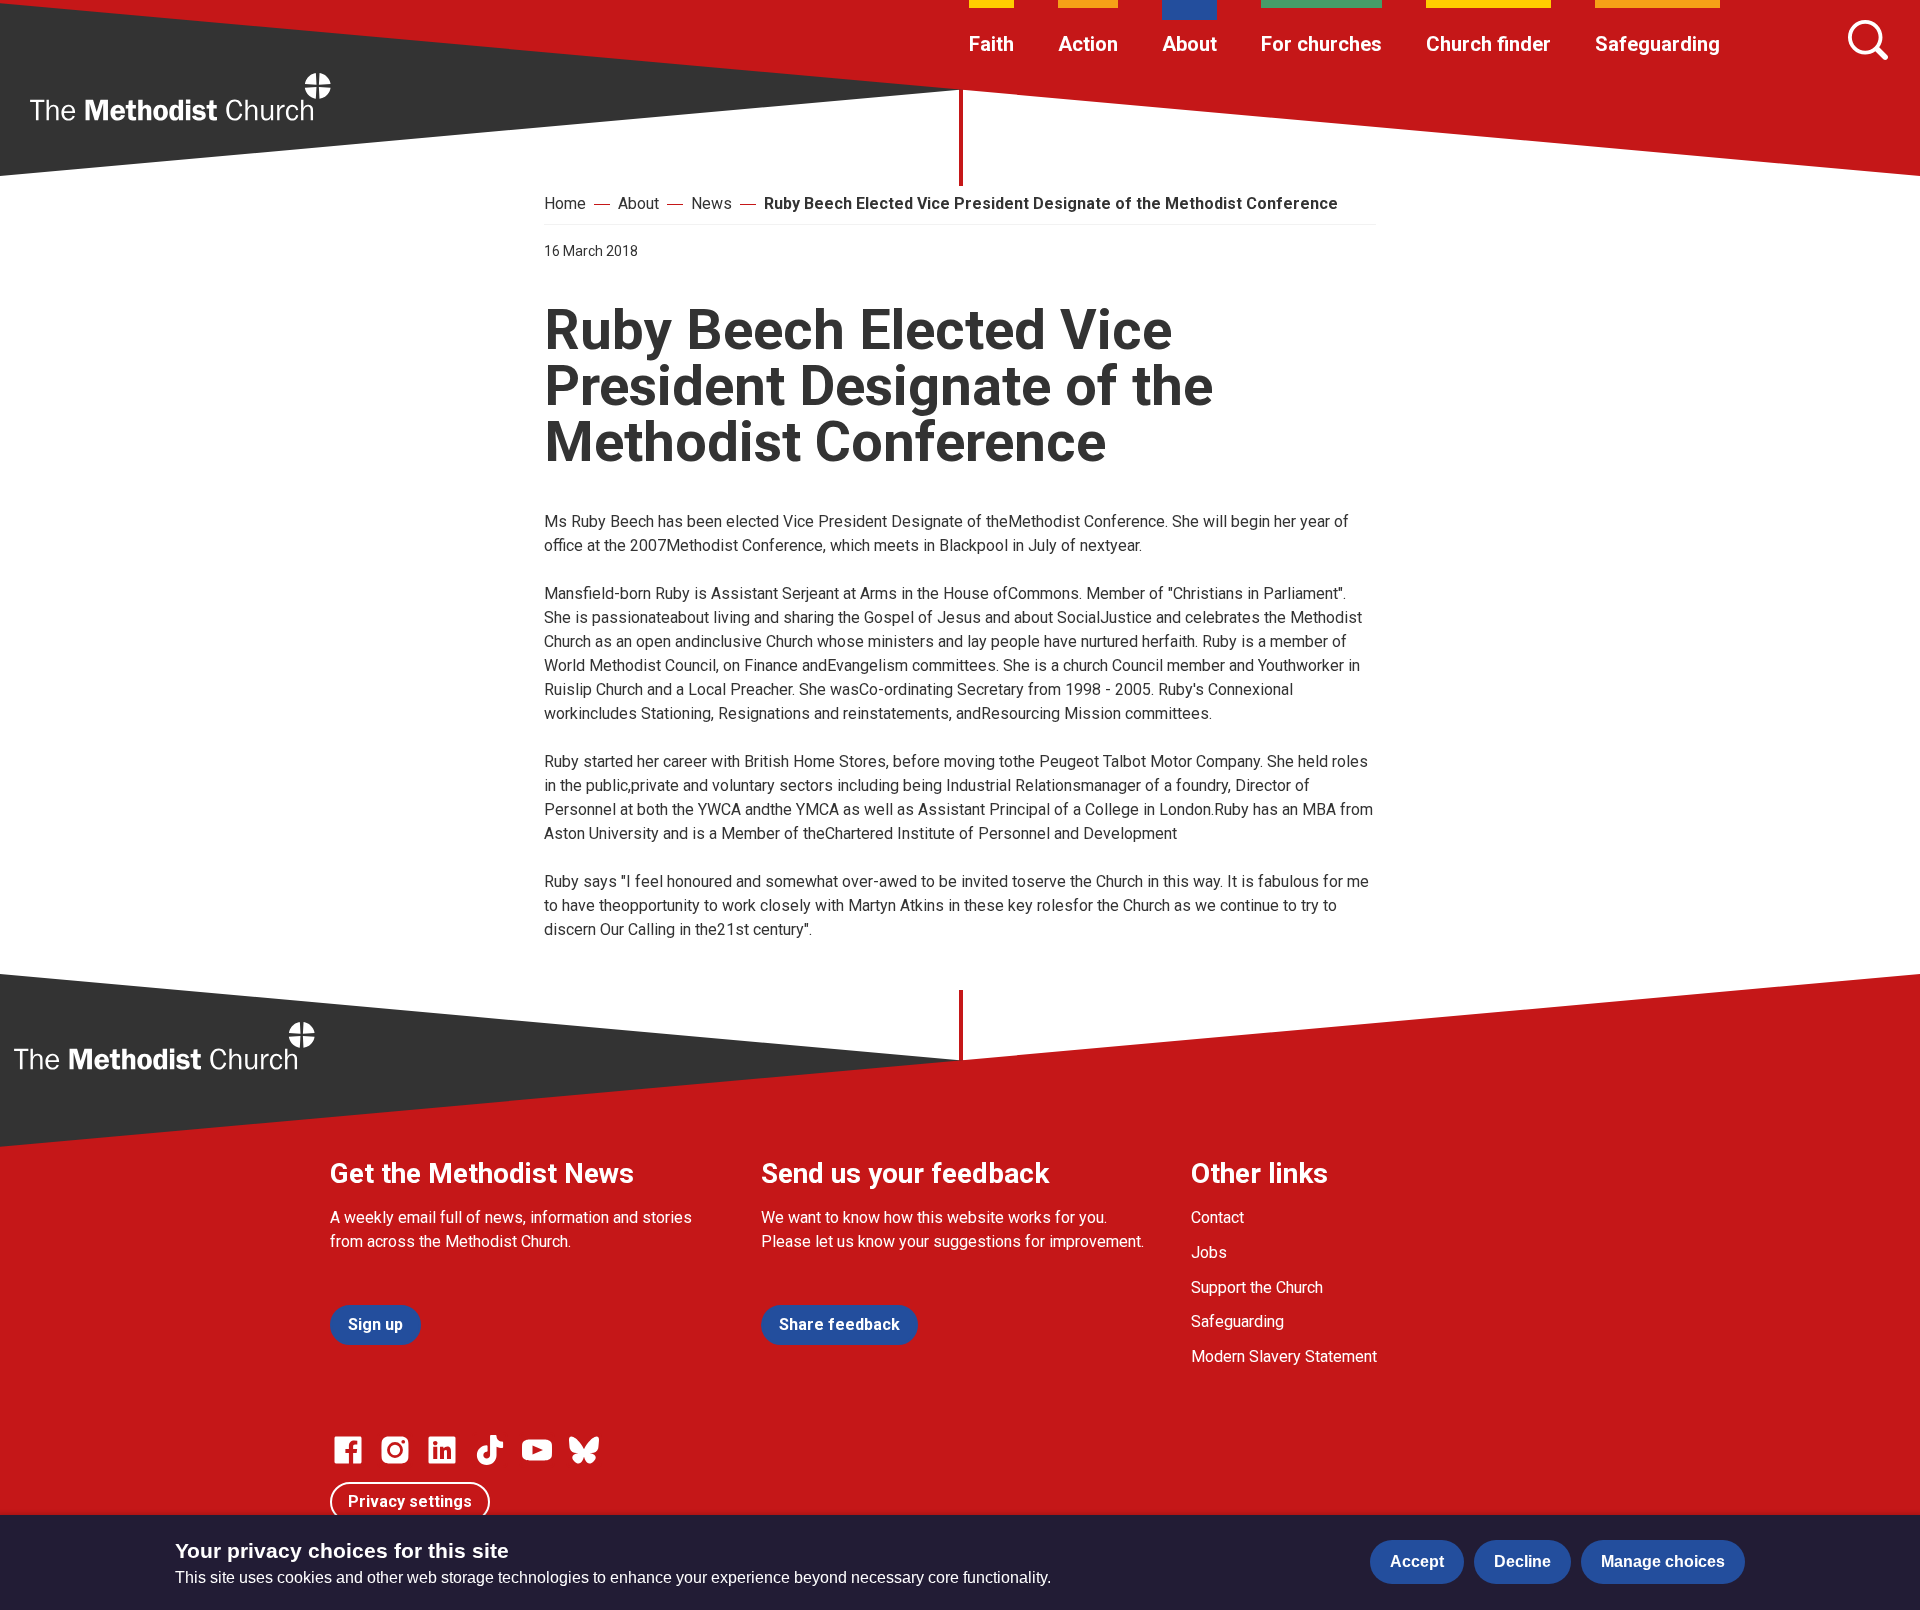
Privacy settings (410, 1501)
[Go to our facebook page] (348, 1450)
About (1189, 44)
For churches (1321, 44)
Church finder (1488, 44)
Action (1088, 44)
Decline (1522, 1561)
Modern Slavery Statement (1284, 1356)
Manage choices (1663, 1561)
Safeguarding (1657, 44)
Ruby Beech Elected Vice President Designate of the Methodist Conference (1051, 203)
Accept (1417, 1561)
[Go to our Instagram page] (395, 1450)
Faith (991, 44)
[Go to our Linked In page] (442, 1450)
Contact (1217, 1217)
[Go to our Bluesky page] (584, 1450)
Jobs (1209, 1252)
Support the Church (1257, 1287)
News (711, 203)
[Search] (1868, 40)
